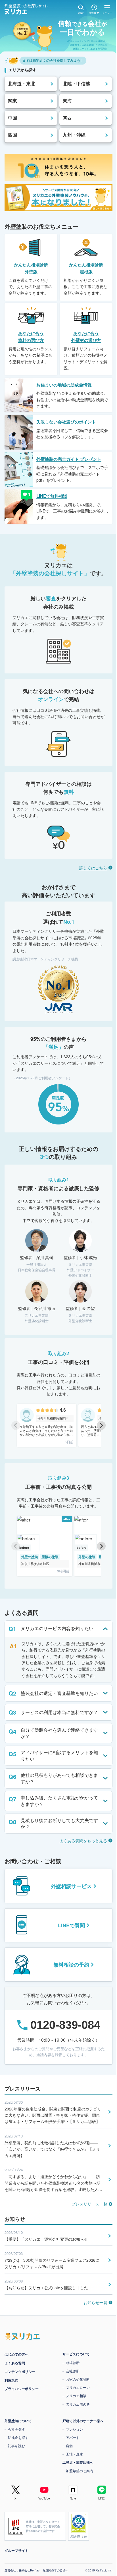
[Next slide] (101, 1426)
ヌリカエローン (76, 2387)
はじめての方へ (14, 2354)
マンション (72, 2429)
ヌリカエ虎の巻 (76, 2404)
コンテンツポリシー (18, 2372)
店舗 (67, 2446)
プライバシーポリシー (20, 2389)
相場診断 (71, 2363)
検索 (81, 13)
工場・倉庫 (72, 2454)
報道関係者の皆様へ (53, 2570)
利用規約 (9, 2380)
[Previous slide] (16, 1426)
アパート (71, 2437)
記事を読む (14, 2446)
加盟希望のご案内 (78, 2471)
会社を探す (14, 2429)
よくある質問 (13, 2363)
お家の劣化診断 (76, 2379)
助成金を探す (16, 2437)
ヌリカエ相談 (74, 2396)
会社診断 (71, 2371)
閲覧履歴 (94, 13)
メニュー (107, 13)
